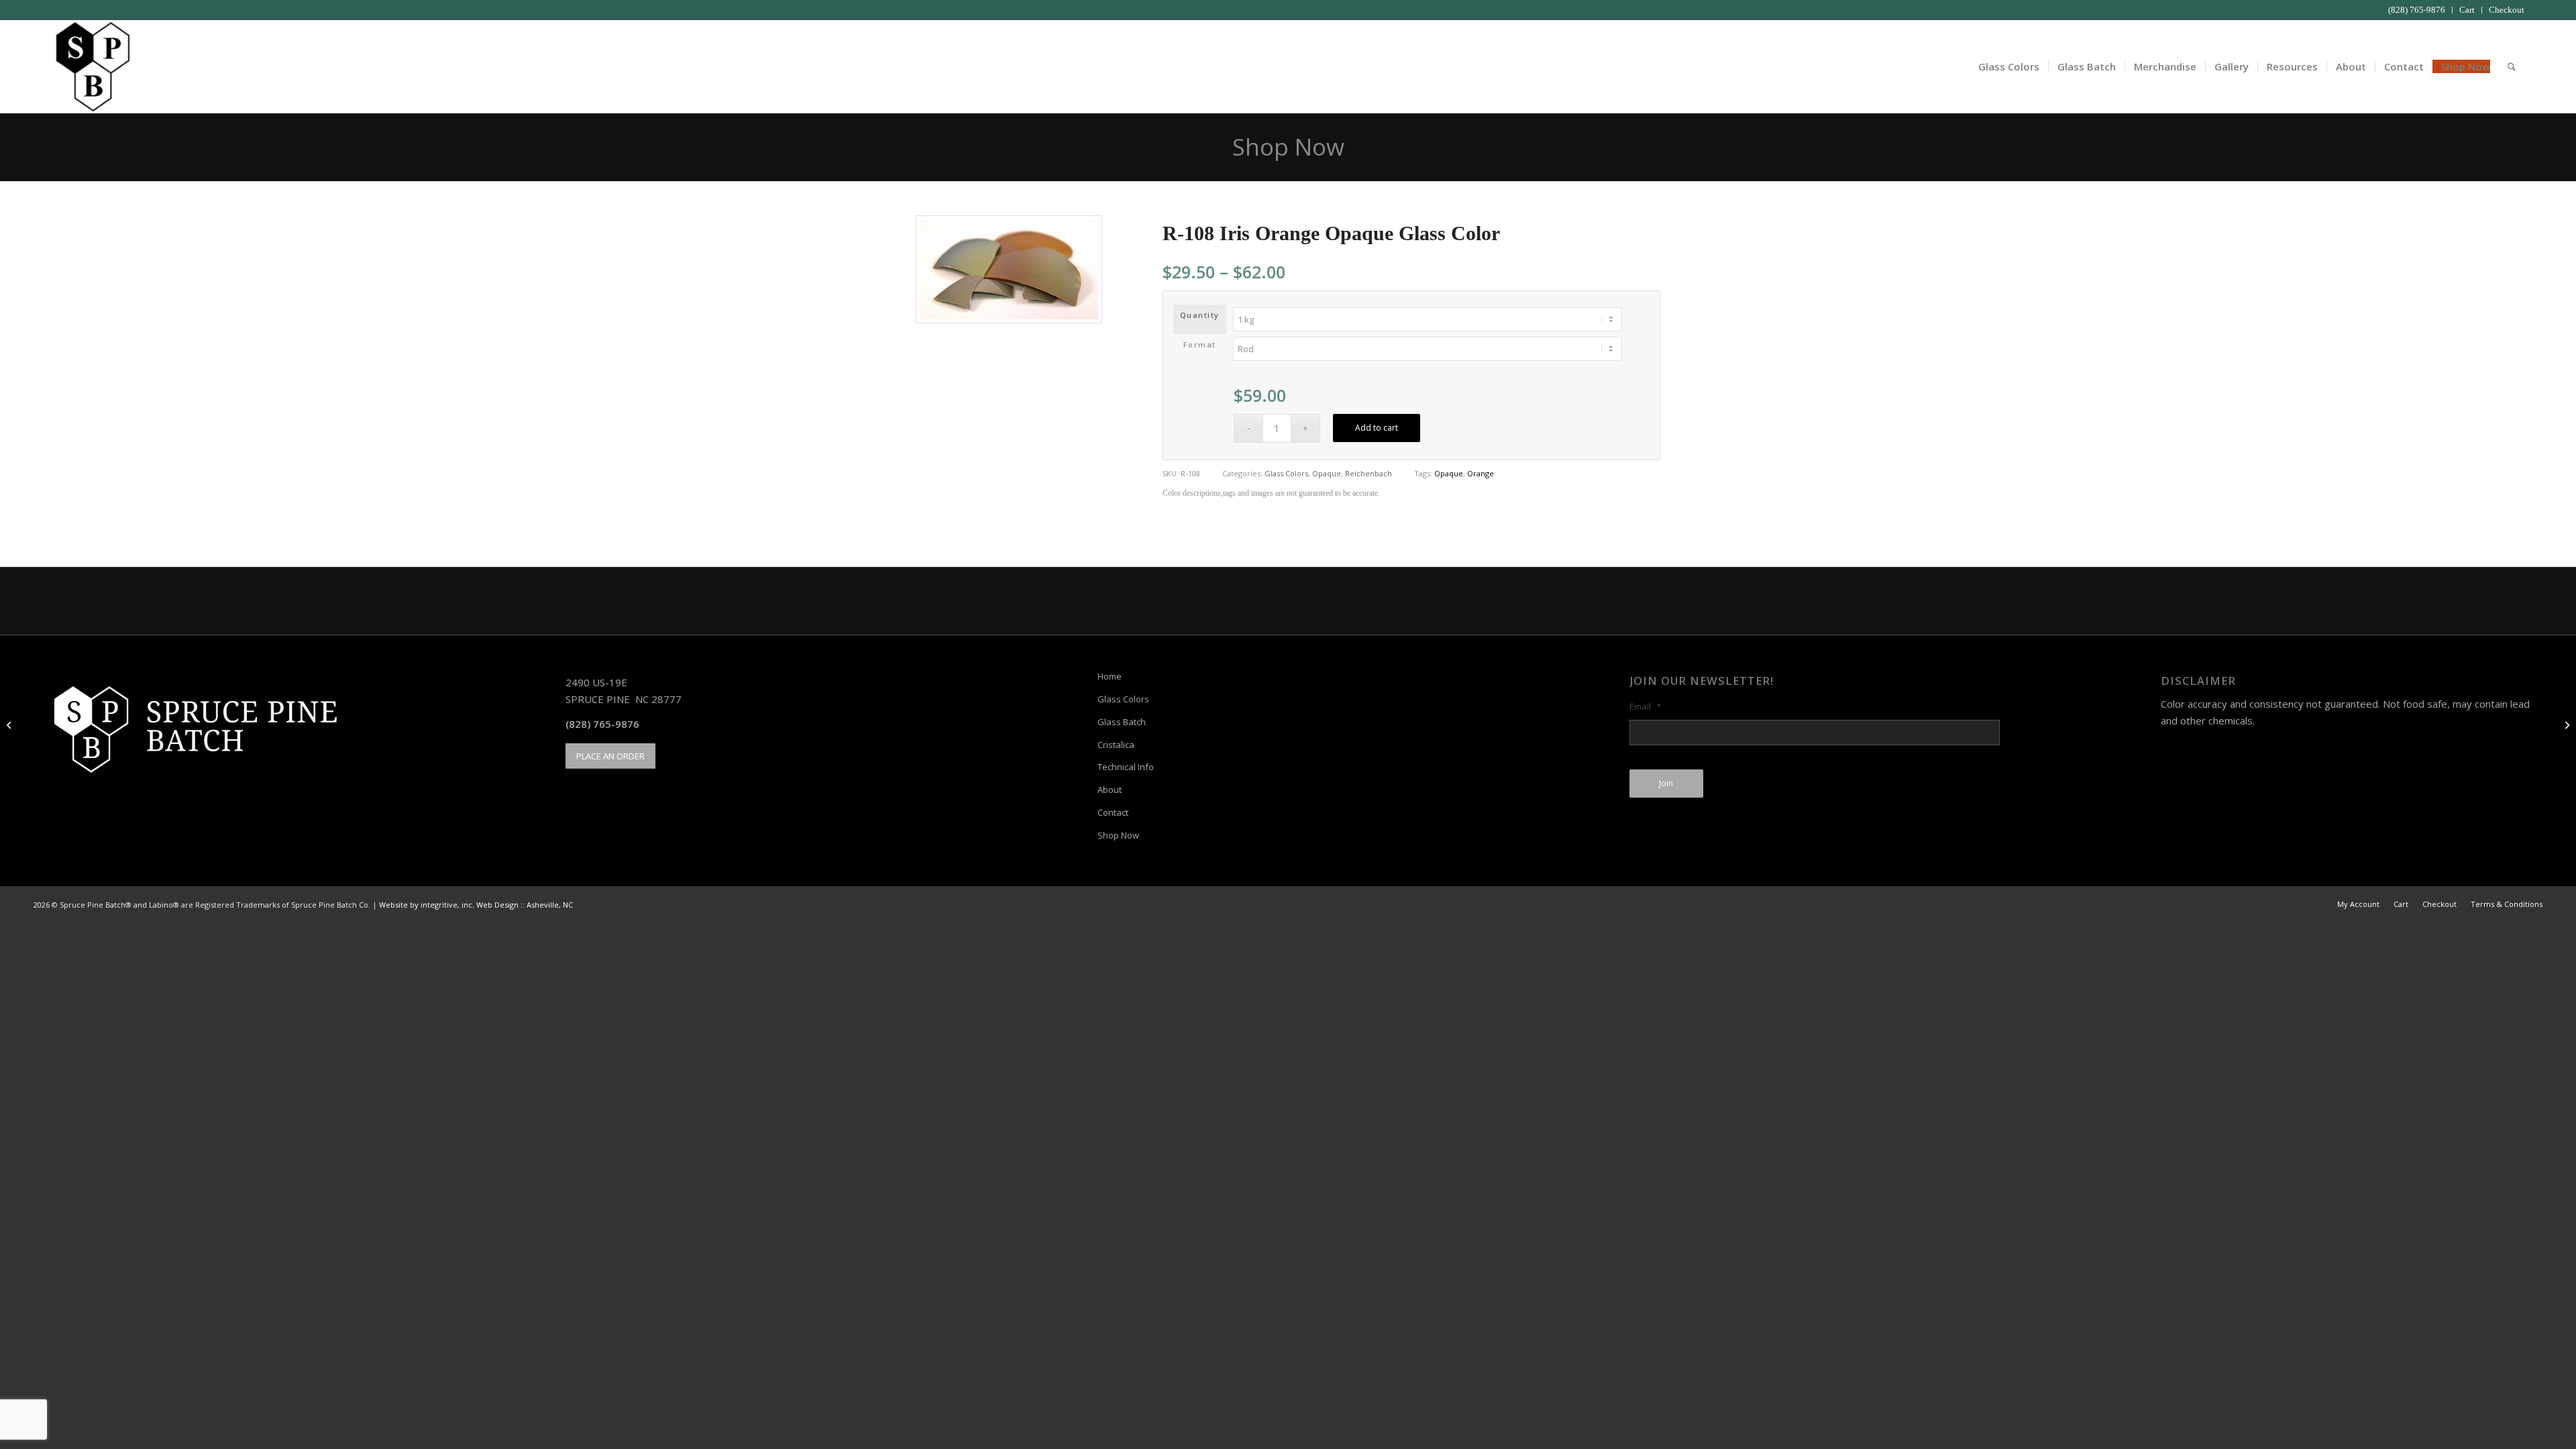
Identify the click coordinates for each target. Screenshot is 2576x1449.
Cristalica (1116, 745)
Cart (2467, 10)
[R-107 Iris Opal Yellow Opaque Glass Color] (10, 724)
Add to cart (1377, 428)
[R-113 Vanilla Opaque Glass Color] (2566, 724)
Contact (1113, 812)
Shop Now (1288, 147)
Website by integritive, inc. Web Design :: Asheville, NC (476, 905)
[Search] (2512, 66)
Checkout (2507, 10)
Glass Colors (1286, 473)
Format (1200, 344)
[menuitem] (2417, 10)
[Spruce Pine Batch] (92, 66)
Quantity (1200, 315)
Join (1666, 783)
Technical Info (1126, 767)
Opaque (1327, 473)
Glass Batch (1122, 722)
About (1110, 790)
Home (1110, 676)
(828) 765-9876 (2417, 10)
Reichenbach (1368, 473)
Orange (1481, 473)
